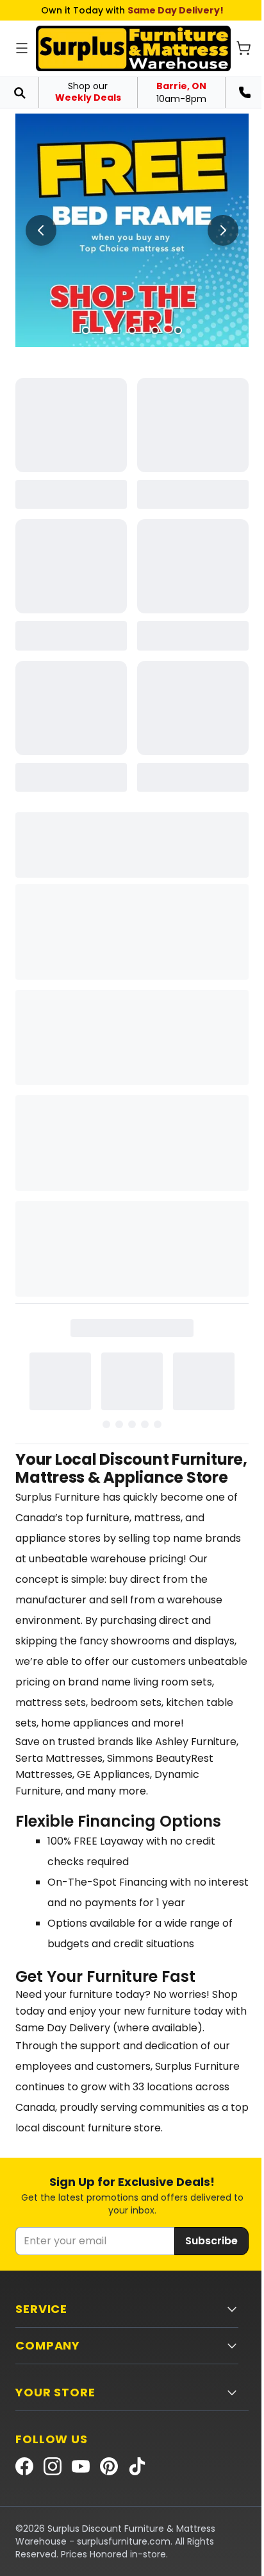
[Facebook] (24, 2466)
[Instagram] (53, 2466)
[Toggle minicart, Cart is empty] (243, 48)
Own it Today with (132, 10)
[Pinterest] (109, 2466)
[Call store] (245, 92)
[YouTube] (81, 2466)
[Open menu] (22, 48)
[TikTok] (137, 2466)
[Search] (19, 92)
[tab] (86, 330)
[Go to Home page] (133, 48)
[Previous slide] (41, 230)
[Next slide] (223, 230)
